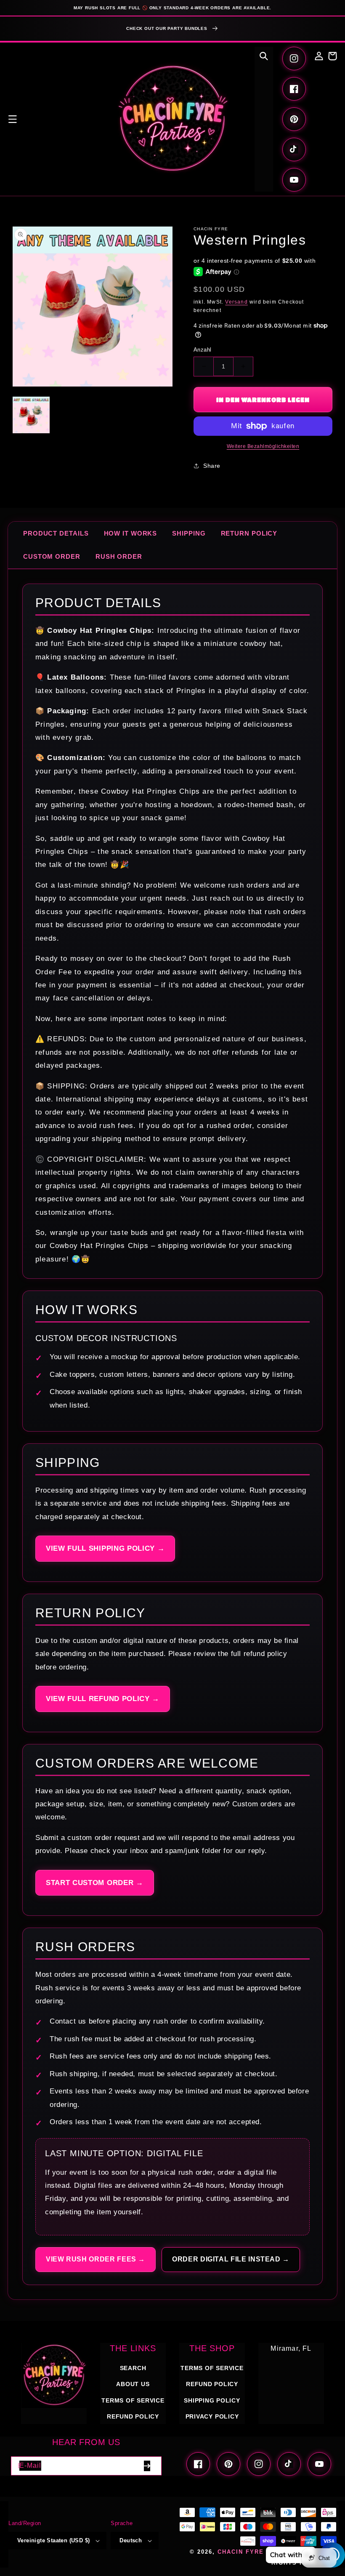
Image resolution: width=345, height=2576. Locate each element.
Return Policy (249, 533)
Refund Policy (212, 2384)
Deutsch (131, 2540)
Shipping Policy (212, 2400)
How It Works (131, 533)
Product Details (56, 533)
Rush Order (119, 556)
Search (133, 2368)
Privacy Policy (212, 2416)
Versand (236, 302)
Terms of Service (133, 2400)
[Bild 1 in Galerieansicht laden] (31, 415)
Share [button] (212, 466)
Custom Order (52, 556)
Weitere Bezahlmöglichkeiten (263, 446)
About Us (133, 2384)
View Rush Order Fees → (96, 2259)
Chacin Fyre (241, 2552)
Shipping (189, 533)
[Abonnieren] (147, 2466)
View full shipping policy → (105, 1548)
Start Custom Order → (95, 1883)
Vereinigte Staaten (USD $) (53, 2540)
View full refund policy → (103, 1699)
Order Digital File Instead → (231, 2259)
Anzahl (202, 350)
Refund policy (133, 2416)
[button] (13, 119)
